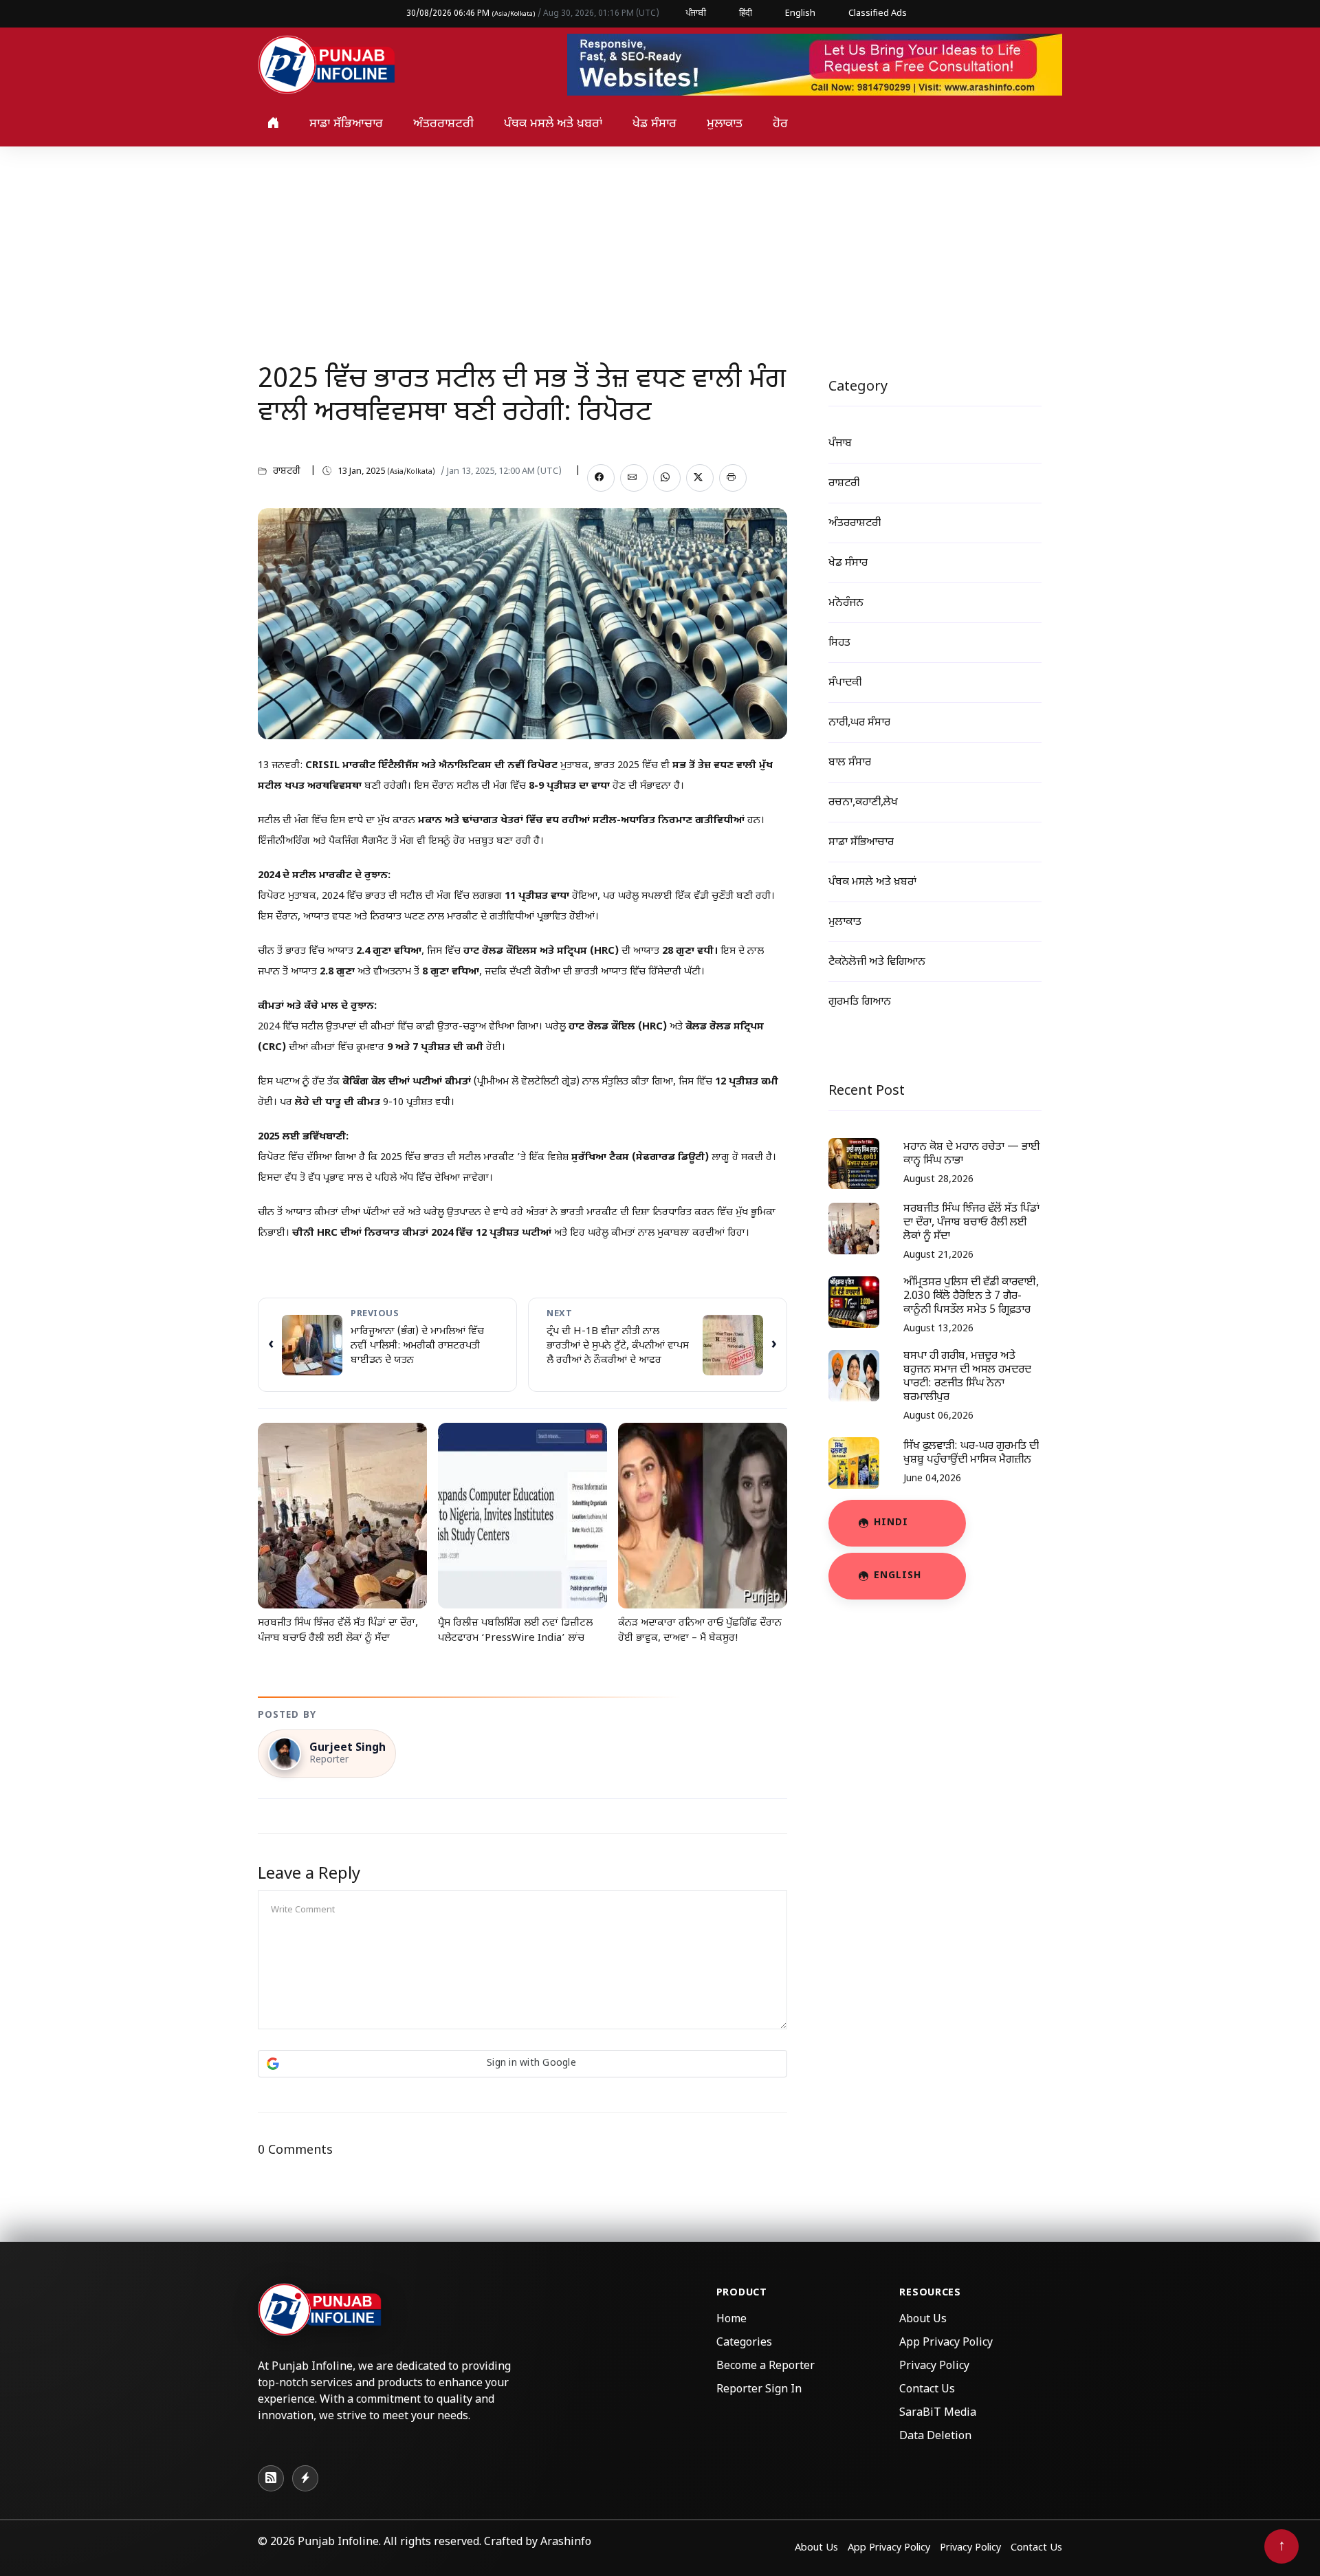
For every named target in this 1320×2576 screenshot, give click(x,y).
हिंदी (746, 13)
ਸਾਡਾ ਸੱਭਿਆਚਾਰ (346, 124)
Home (731, 2320)
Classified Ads (878, 13)
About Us (923, 2320)
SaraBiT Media (938, 2413)
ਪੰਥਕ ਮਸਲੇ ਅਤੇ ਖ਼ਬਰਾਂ (553, 124)
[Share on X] (700, 478)
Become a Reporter (766, 2367)
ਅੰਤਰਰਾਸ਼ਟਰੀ (443, 124)
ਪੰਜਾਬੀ (696, 13)
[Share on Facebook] (601, 478)
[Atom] (305, 2478)
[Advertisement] (660, 250)
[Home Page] (327, 66)
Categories (744, 2343)
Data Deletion (935, 2437)
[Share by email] (634, 478)
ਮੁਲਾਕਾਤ (725, 124)
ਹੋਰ (780, 124)
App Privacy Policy (946, 2343)
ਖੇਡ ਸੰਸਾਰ (654, 124)
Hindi (891, 1523)
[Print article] (733, 478)
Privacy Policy (934, 2367)
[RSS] (271, 2478)
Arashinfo (566, 2543)
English (800, 13)
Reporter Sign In (759, 2390)
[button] (522, 2064)
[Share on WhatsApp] (667, 478)
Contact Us (927, 2390)
